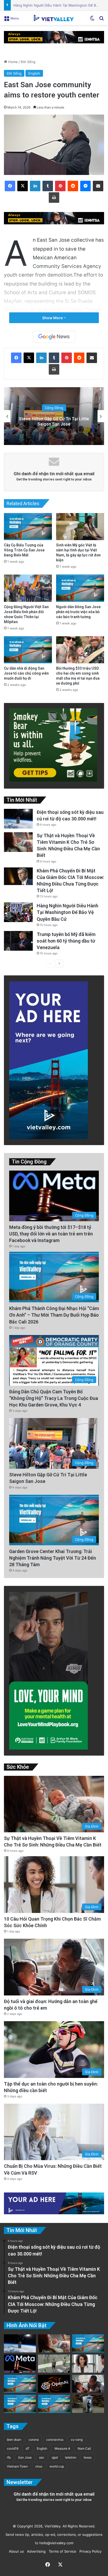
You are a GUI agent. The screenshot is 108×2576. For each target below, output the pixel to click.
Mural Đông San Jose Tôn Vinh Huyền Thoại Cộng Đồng (54, 422)
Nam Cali (84, 2448)
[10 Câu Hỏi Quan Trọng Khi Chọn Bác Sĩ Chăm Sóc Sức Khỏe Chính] (88, 2364)
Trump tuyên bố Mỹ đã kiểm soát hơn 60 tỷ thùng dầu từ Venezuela (66, 941)
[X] (23, 186)
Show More (53, 318)
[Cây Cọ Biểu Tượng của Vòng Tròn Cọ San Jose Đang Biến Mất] (28, 527)
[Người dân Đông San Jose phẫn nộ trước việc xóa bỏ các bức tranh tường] (80, 588)
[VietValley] (54, 18)
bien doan (14, 2440)
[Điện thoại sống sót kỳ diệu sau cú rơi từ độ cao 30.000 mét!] (18, 819)
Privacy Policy (89, 2551)
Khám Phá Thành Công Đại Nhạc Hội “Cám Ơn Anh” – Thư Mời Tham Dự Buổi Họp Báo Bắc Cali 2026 (54, 1315)
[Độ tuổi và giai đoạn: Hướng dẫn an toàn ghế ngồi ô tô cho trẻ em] (88, 2384)
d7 (28, 2448)
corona (34, 2440)
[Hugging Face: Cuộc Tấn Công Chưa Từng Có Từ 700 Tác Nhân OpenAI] (54, 2384)
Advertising (35, 2551)
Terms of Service (61, 2551)
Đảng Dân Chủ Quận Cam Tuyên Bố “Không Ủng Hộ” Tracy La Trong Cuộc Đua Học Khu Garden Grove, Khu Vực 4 (54, 1398)
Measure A (62, 2448)
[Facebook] (10, 186)
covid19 (13, 2448)
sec (42, 2457)
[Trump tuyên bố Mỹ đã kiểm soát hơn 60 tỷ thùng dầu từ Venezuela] (18, 941)
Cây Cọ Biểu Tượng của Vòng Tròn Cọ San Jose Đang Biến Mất (24, 550)
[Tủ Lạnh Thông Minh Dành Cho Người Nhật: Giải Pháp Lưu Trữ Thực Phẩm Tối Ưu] (88, 2404)
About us (15, 2551)
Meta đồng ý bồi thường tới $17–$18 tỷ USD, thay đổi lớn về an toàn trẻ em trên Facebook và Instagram (51, 1234)
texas (88, 2457)
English (34, 73)
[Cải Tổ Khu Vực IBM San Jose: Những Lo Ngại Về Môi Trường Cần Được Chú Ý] (20, 2404)
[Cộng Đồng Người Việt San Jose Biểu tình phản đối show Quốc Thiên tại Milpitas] (28, 588)
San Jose (25, 2457)
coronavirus (55, 2440)
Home (12, 62)
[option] (54, 416)
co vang (77, 2440)
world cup (57, 2466)
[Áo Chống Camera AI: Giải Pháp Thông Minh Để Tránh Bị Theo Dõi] (54, 2364)
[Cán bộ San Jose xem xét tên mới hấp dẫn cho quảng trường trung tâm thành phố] (20, 2384)
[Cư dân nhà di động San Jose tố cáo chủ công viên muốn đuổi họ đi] (28, 650)
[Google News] (54, 337)
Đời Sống (28, 62)
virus (39, 2466)
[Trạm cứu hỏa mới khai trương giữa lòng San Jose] (88, 2343)
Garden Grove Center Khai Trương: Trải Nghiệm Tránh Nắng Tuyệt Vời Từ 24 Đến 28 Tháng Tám (53, 1558)
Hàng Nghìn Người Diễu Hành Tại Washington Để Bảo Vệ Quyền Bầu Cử (67, 912)
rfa (9, 2457)
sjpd (55, 2457)
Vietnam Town (17, 2466)
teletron (71, 2457)
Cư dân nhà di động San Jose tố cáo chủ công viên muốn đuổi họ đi (26, 673)
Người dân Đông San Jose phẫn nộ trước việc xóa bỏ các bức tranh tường (78, 612)
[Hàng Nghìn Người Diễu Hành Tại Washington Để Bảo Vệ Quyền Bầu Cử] (18, 912)
